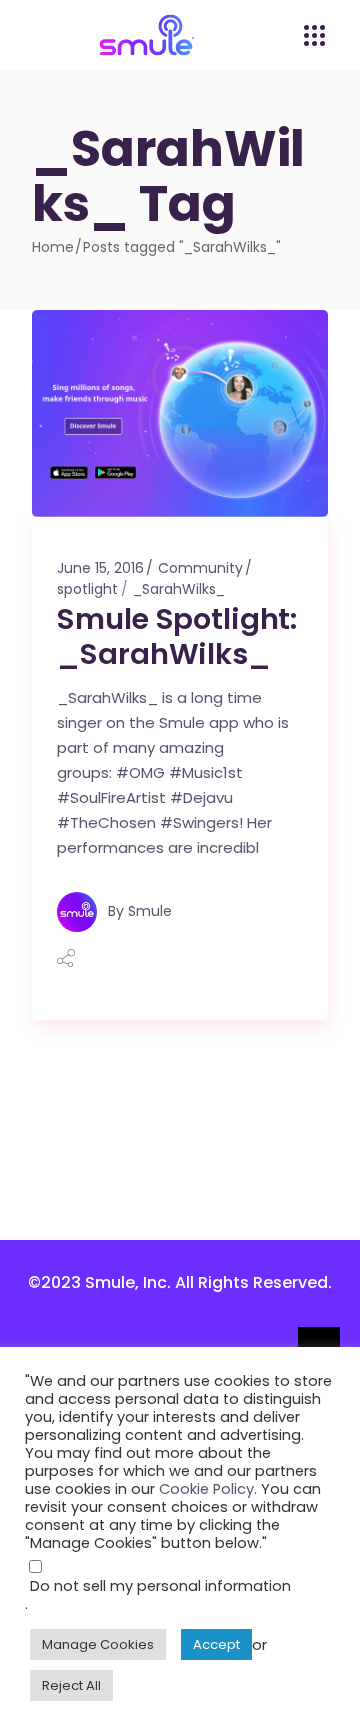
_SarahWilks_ (179, 589)
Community (200, 568)
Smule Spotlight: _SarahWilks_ (177, 636)
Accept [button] (216, 1644)
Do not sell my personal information (160, 1586)
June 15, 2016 (100, 568)
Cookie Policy (206, 1489)
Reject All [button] (71, 1685)
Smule (150, 910)
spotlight (87, 589)
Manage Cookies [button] (98, 1644)
